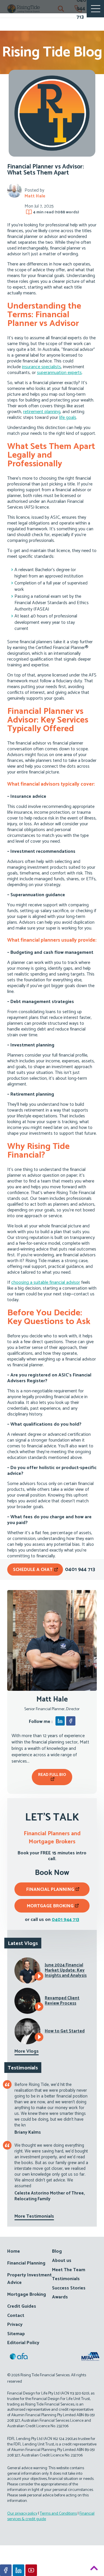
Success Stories (69, 2288)
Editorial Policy (23, 2343)
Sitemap (16, 2334)
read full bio (52, 1775)
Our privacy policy (22, 2514)
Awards (60, 2297)
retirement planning (42, 412)
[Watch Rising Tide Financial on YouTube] (31, 2570)
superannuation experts (59, 373)
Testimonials (66, 2279)
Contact (16, 2316)
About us (62, 2261)
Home (14, 2251)
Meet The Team (69, 2270)
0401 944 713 (65, 1920)
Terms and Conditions (58, 2514)
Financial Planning (50, 1890)
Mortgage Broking (50, 1906)
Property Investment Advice (29, 2279)
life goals (68, 418)
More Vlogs (27, 2051)
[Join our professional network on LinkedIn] (18, 2570)
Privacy (15, 2325)
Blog (57, 2251)
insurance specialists (41, 367)
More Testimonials (34, 2216)
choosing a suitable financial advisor (46, 1283)
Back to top (94, 2569)
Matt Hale (35, 196)
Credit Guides (22, 2306)
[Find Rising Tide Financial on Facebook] (6, 2570)
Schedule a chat (33, 1570)
